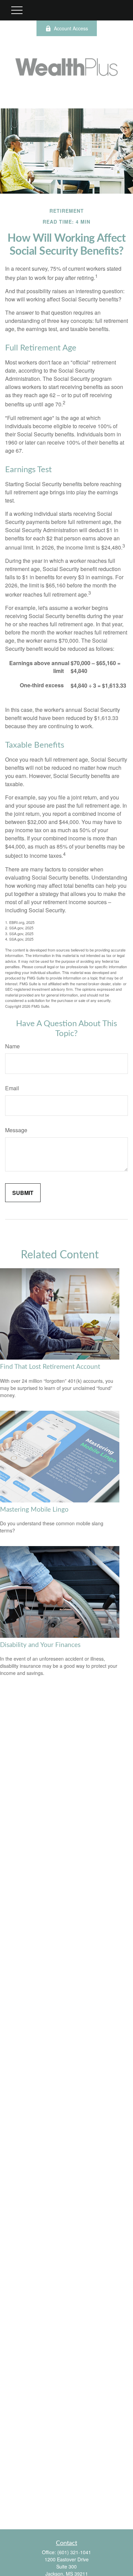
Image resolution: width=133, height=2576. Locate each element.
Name (12, 1046)
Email (12, 1088)
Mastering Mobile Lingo (34, 1510)
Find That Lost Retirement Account (50, 1367)
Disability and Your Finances (40, 1645)
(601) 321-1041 (74, 2552)
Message (16, 1130)
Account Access (71, 28)
